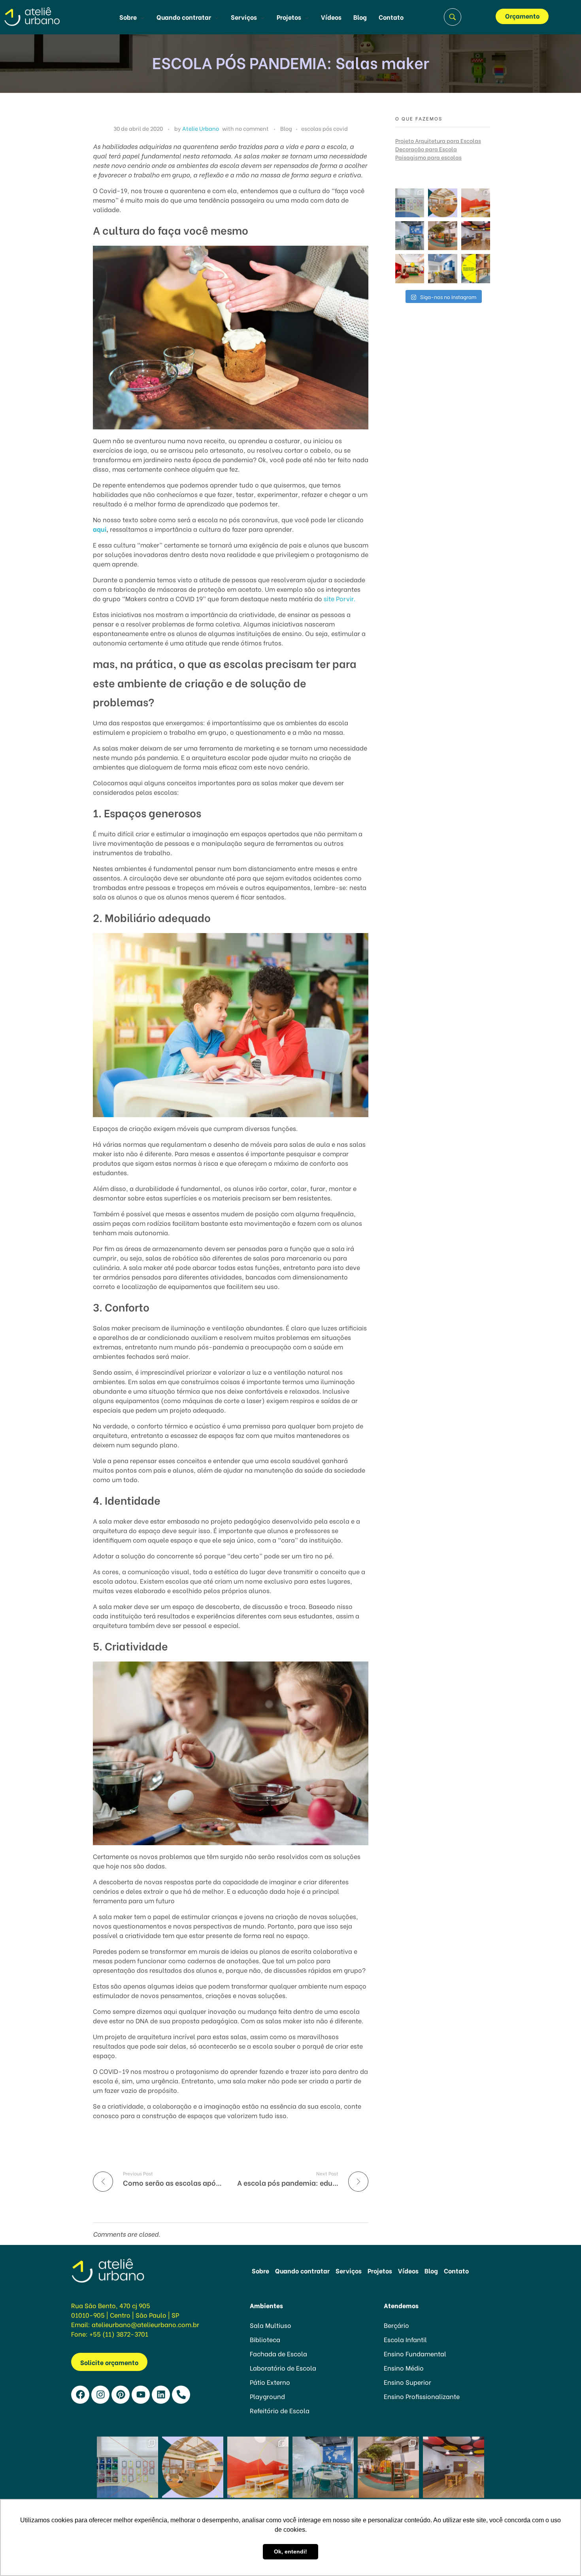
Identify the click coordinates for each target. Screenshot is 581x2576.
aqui (100, 529)
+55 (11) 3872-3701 (119, 2334)
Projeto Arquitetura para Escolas (438, 140)
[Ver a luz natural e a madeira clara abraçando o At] (442, 203)
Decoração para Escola (426, 149)
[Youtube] (141, 2395)
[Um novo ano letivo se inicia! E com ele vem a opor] (476, 268)
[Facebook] (80, 2395)
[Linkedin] (161, 2395)
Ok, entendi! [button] (290, 2552)
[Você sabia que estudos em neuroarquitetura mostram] (410, 268)
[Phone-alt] (181, 2395)
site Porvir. (340, 598)
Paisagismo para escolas (428, 157)
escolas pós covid (324, 128)
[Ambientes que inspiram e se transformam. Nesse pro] (410, 236)
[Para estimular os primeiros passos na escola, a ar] (442, 236)
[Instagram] (100, 2395)
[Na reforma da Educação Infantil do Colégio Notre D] (410, 203)
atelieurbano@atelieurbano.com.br (145, 2324)
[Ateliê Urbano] (44, 16)
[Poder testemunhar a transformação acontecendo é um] (476, 203)
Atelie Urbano (201, 128)
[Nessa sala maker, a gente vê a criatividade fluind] (476, 236)
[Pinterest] (121, 2395)
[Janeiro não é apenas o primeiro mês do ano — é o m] (442, 268)
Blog (286, 128)
